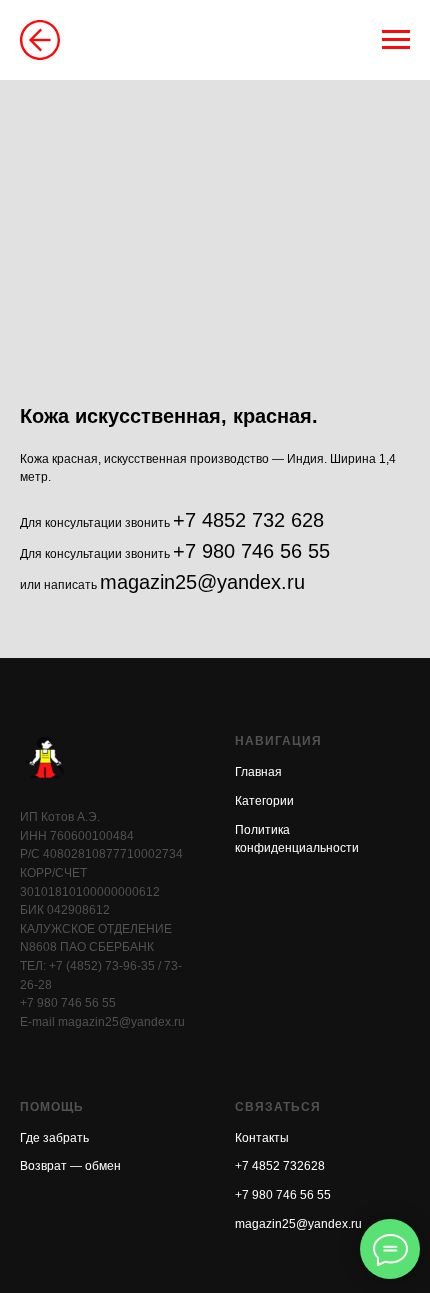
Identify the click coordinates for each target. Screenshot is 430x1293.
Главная (258, 772)
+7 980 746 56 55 (251, 551)
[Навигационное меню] (396, 40)
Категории (264, 801)
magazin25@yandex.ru (202, 582)
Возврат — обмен (70, 1166)
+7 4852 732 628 (248, 520)
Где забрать (54, 1138)
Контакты (262, 1138)
